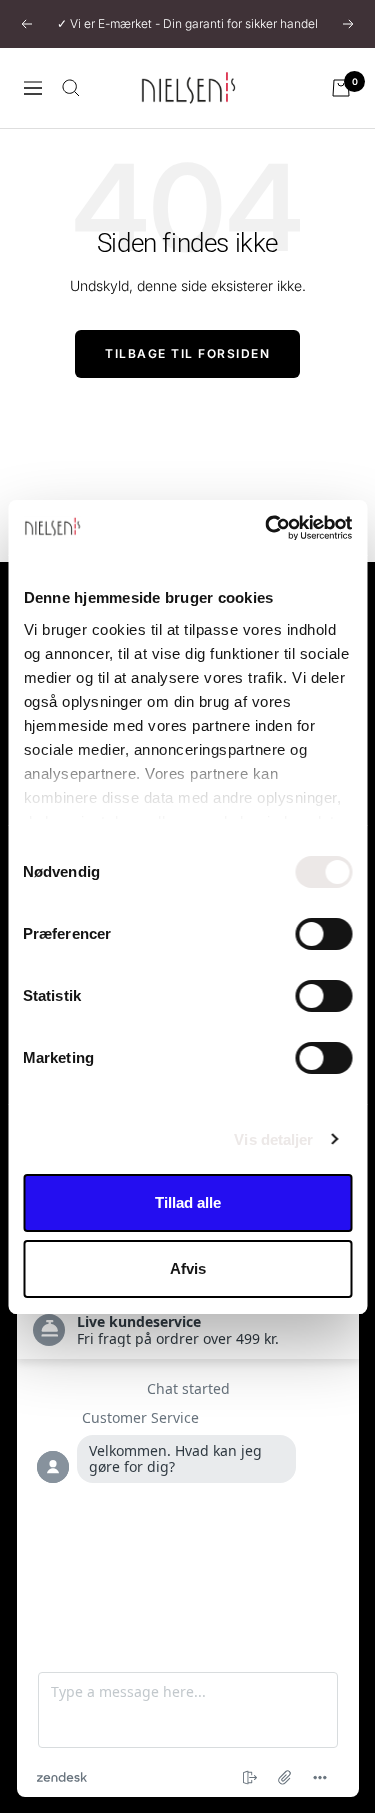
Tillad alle (188, 1202)
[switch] (323, 934)
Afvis (188, 1268)
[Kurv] (341, 88)
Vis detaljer (273, 1139)
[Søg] (71, 88)
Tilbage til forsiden (187, 353)
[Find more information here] (188, 1527)
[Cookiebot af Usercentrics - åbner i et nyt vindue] (267, 528)
